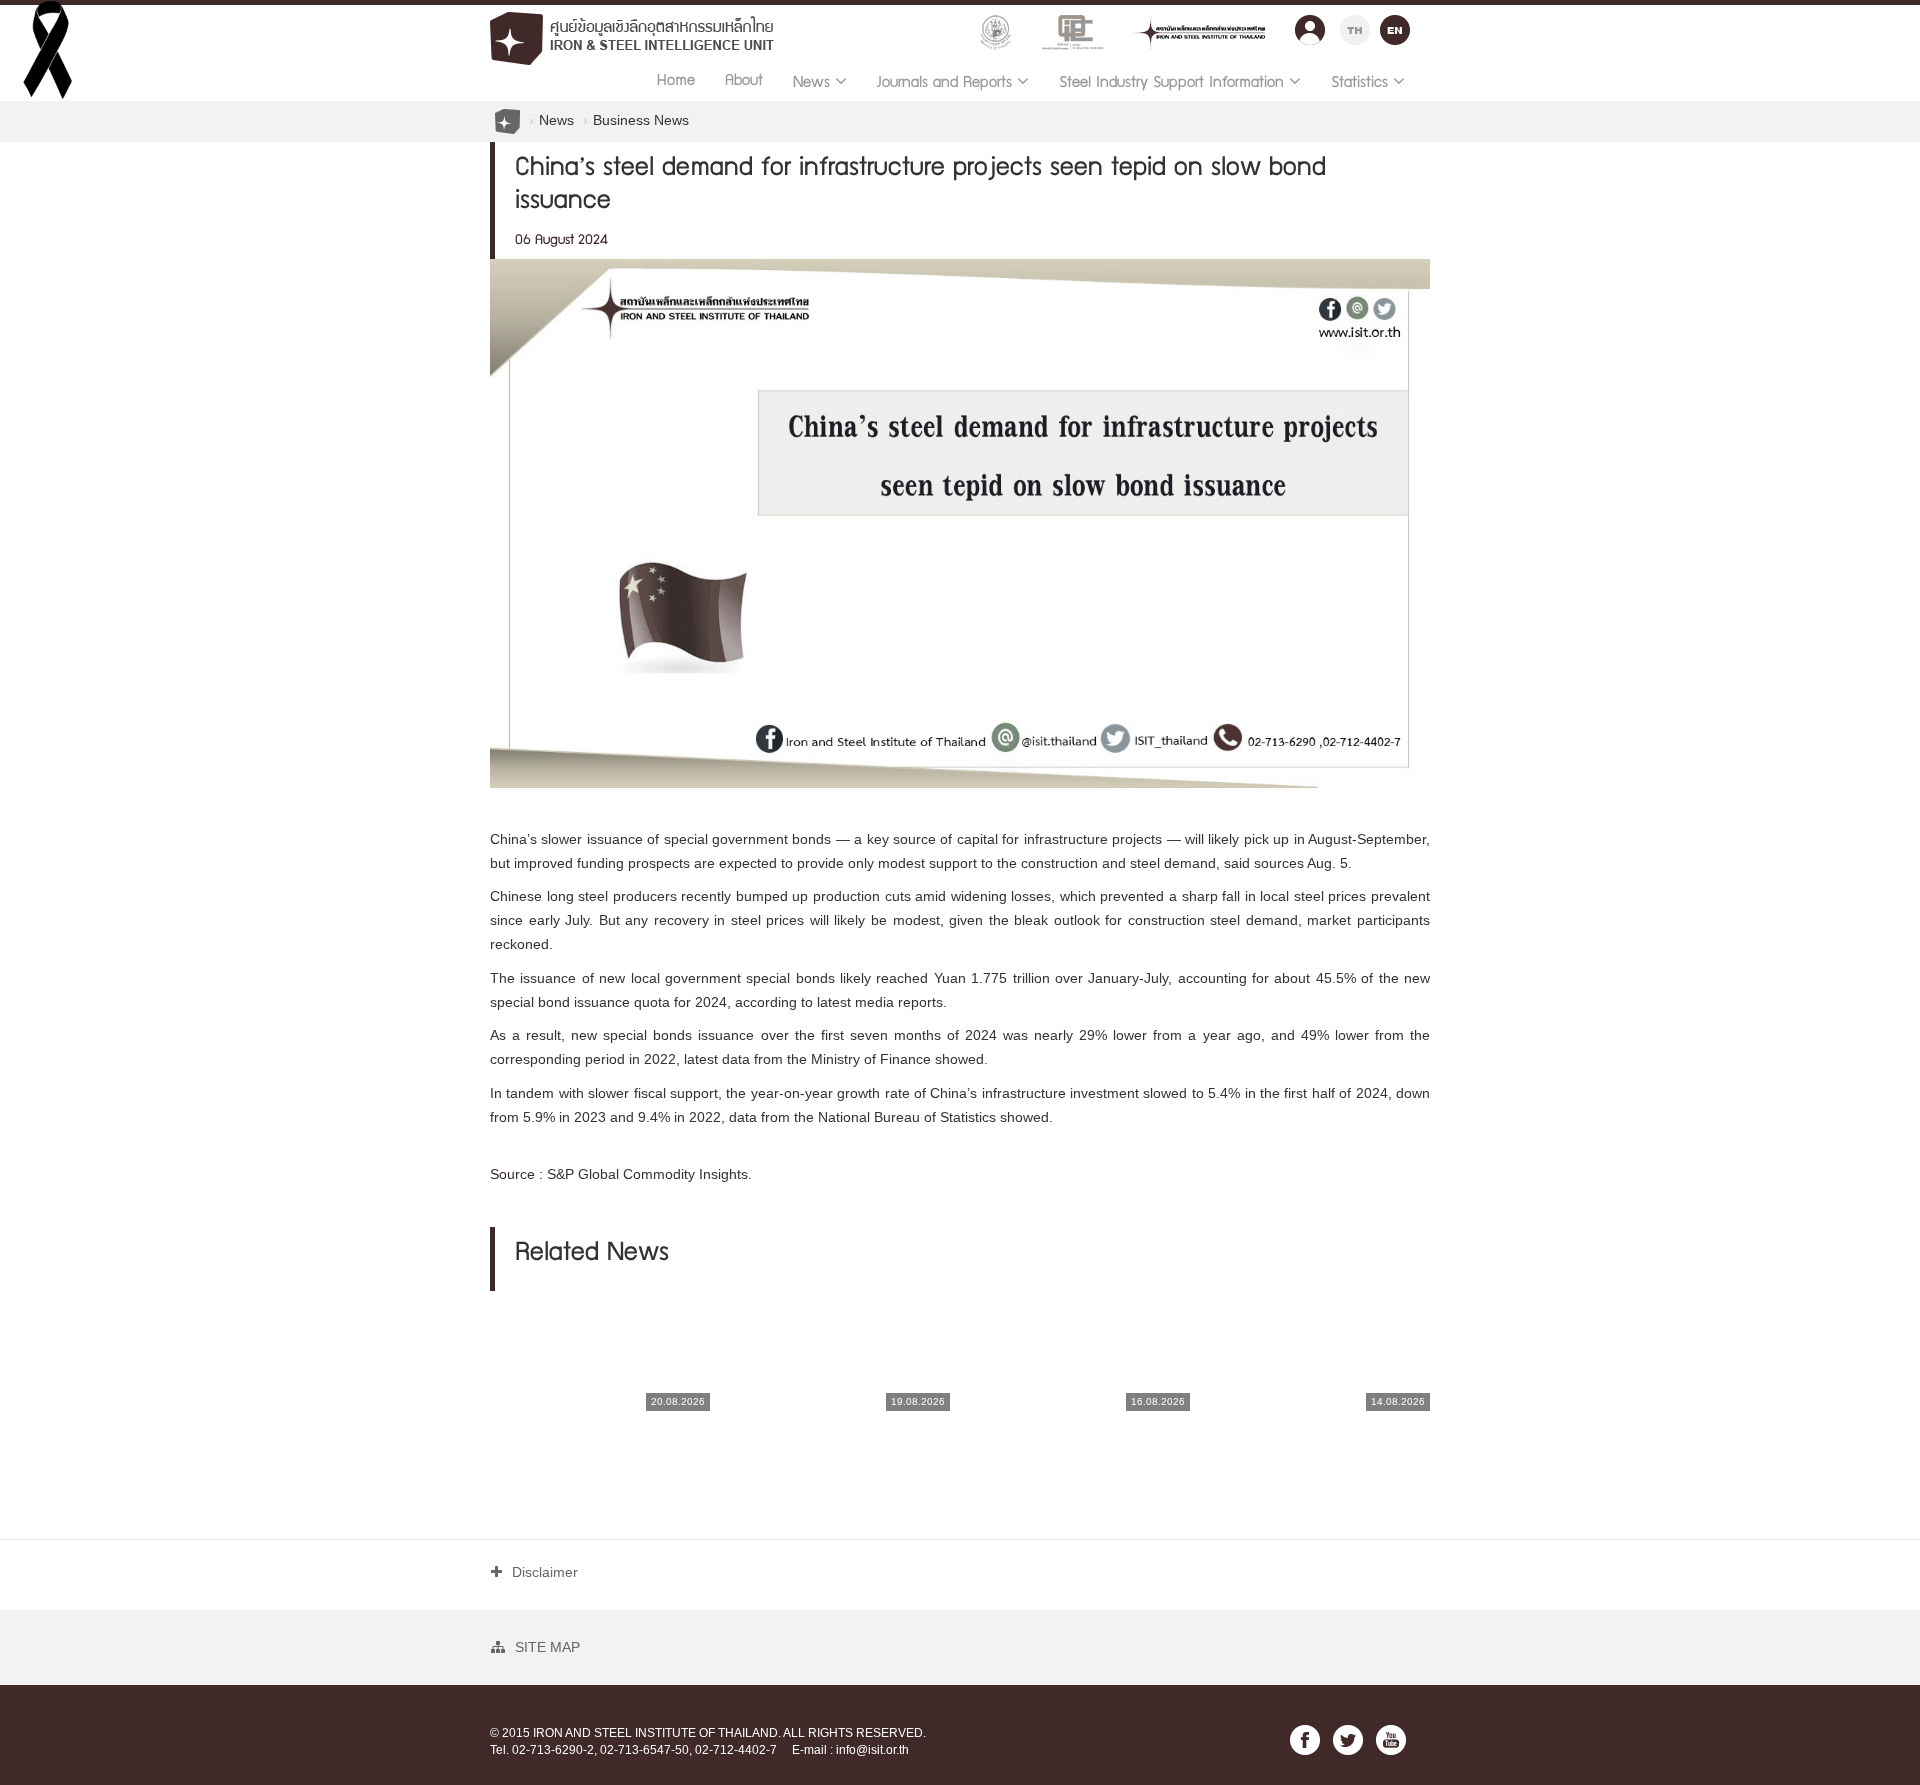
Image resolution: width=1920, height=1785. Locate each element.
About (744, 82)
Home (676, 82)
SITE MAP (547, 1647)
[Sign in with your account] (1310, 25)
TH (1355, 27)
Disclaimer (545, 1572)
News (556, 120)
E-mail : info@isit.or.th (850, 1750)
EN (1395, 27)
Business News (641, 120)
